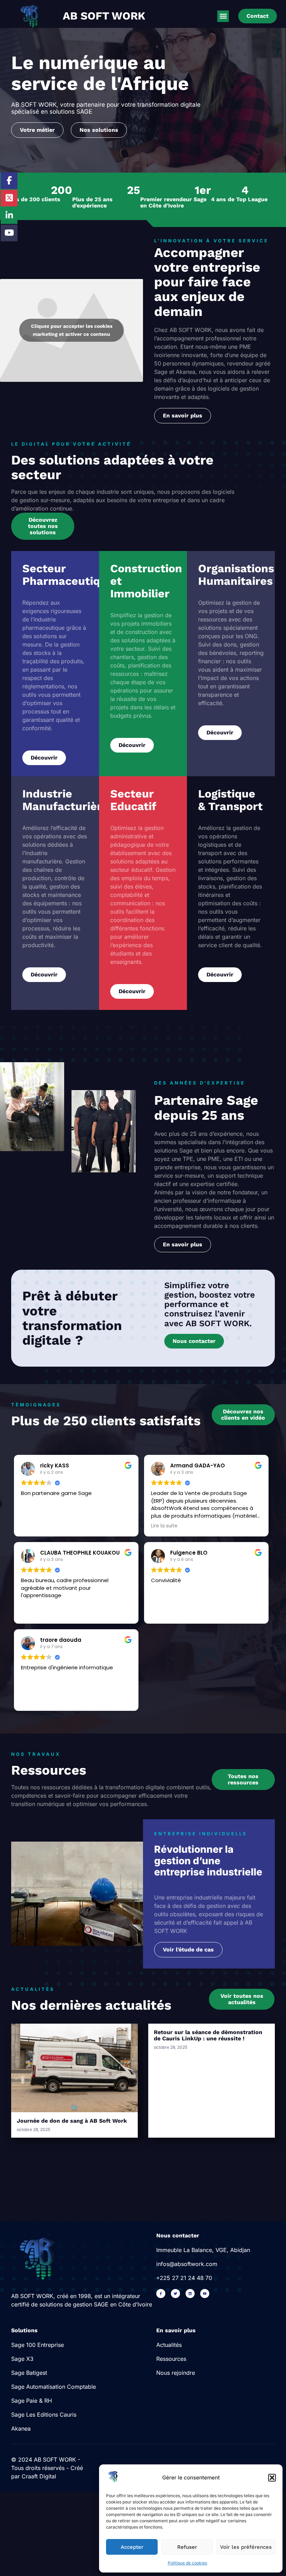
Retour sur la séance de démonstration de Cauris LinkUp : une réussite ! (208, 2035)
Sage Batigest (29, 2373)
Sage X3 (22, 2359)
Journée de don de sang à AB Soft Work (72, 2121)
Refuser (187, 2547)
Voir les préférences (246, 2547)
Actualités (169, 2345)
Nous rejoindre (176, 2373)
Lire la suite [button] (164, 1526)
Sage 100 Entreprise (37, 2345)
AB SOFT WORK (104, 16)
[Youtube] (205, 2294)
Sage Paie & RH (32, 2401)
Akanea (21, 2428)
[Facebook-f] (161, 2294)
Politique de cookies (187, 2563)
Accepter (132, 2547)
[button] (272, 2478)
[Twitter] (175, 2294)
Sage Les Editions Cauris (44, 2415)
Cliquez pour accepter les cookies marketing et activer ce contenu (72, 330)
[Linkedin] (190, 2294)
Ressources (171, 2359)
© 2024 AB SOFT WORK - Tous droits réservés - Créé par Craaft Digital (47, 2468)
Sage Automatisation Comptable (54, 2387)
